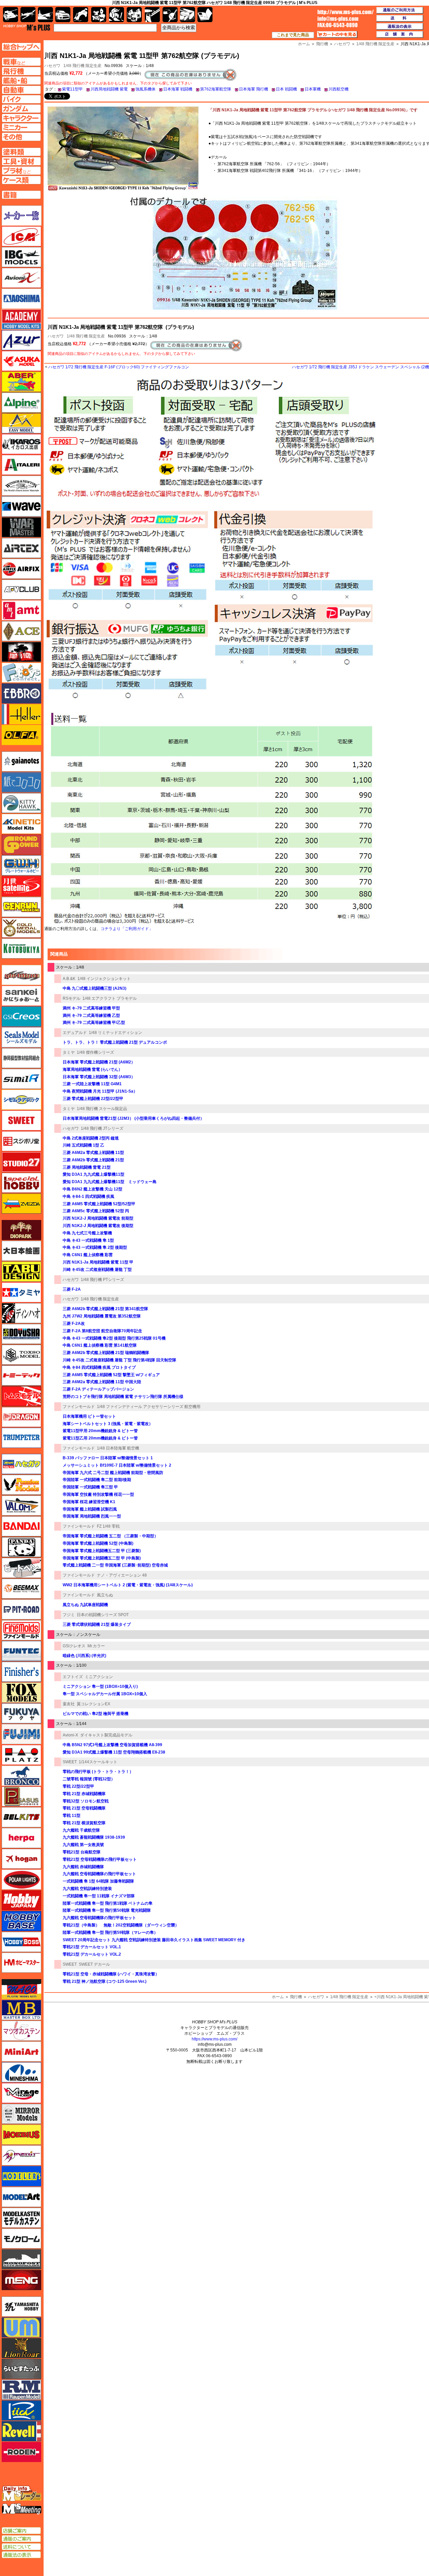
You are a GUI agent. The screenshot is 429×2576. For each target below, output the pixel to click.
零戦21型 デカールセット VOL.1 (92, 1947)
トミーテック (21, 1375)
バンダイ (21, 1526)
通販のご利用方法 (400, 10)
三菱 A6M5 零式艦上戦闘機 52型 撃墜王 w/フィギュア (111, 1375)
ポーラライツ (21, 1880)
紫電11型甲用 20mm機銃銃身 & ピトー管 (100, 1431)
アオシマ (21, 299)
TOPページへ (21, 47)
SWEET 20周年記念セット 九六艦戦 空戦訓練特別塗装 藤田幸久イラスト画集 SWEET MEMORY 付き (154, 1940)
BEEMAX (21, 1589)
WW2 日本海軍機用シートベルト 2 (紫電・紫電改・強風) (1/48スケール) (128, 1585)
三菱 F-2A (72, 1289)
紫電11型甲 (72, 89)
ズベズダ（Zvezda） (21, 1204)
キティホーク (21, 803)
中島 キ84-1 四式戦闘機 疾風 (88, 1197)
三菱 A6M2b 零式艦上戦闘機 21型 (93, 1160)
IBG (21, 257)
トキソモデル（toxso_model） (21, 1355)
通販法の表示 (21, 2555)
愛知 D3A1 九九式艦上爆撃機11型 (94, 1174)
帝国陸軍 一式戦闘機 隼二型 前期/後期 (97, 1480)
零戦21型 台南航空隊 (82, 1852)
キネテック (21, 824)
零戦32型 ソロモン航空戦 (86, 1801)
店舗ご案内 (21, 2531)
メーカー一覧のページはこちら (22, 216)
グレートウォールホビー (21, 865)
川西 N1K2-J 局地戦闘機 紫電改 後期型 (98, 1226)
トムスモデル (21, 1396)
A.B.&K (69, 979)
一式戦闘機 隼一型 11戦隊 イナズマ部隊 (99, 1896)
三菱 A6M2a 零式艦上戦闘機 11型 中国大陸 (102, 1382)
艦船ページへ (21, 80)
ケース (188, 15)
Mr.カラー (96, 1646)
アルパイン (21, 403)
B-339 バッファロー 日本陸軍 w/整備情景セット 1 (108, 1458)
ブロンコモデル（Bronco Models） (21, 1776)
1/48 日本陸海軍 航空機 (118, 1448)
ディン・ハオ (21, 1313)
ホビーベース (21, 1921)
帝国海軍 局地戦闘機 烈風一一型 (92, 1516)
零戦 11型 (72, 1816)
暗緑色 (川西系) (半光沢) (84, 1656)
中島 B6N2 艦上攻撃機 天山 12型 (93, 1189)
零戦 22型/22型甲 (78, 1786)
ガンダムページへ (21, 109)
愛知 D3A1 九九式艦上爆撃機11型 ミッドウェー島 (110, 1182)
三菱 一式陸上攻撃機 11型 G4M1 (92, 1084)
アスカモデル (21, 361)
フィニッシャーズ (21, 1672)
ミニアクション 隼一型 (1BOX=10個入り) (100, 1686)
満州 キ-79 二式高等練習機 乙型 (91, 1016)
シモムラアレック (21, 1100)
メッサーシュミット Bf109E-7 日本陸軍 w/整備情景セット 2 (117, 1465)
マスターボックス (21, 2010)
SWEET (70, 1762)
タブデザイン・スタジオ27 (21, 1272)
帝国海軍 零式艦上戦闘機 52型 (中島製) (98, 1543)
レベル (21, 2431)
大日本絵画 (21, 1251)
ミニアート (21, 2051)
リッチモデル (21, 2410)
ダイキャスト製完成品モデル (106, 1735)
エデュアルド (75, 1033)
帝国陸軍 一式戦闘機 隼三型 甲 (90, 1487)
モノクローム (21, 2238)
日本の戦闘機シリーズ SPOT (103, 1615)
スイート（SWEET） (21, 1120)
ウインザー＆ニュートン (21, 486)
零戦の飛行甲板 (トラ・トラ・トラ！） (98, 1772)
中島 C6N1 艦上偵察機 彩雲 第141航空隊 (100, 1345)
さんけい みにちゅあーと (21, 996)
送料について (21, 2547)
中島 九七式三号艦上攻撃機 (87, 1233)
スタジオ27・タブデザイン (21, 1162)
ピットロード (21, 1609)
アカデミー (21, 319)
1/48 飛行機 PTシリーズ (102, 1280)
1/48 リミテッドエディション (115, 1033)
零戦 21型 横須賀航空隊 (84, 1823)
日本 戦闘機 (286, 89)
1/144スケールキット (98, 1762)
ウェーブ (21, 506)
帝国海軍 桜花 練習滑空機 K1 (89, 1502)
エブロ (21, 693)
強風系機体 (145, 89)
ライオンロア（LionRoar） (21, 2348)
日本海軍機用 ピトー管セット (89, 1416)
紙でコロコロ (21, 782)
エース (21, 631)
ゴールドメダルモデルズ (21, 928)
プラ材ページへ (21, 171)
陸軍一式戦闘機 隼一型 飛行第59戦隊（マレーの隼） (110, 1933)
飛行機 (296, 1997)
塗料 (134, 15)
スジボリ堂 (21, 1141)
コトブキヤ (21, 948)
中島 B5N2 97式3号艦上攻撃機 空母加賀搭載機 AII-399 (112, 1745)
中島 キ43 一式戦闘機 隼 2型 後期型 (95, 1247)
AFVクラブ (21, 590)
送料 (400, 18)
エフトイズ (73, 1677)
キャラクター (99, 15)
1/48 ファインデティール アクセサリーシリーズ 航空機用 (149, 1407)
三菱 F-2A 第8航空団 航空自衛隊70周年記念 (102, 1331)
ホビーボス (21, 1942)
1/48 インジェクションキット (104, 979)
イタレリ (21, 465)
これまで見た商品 (293, 35)
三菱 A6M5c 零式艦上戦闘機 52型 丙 (96, 1211)
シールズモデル (21, 1037)
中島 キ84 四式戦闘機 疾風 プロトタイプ (99, 1367)
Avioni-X (70, 1735)
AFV (21, 62)
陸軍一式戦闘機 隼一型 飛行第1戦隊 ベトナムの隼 (108, 1903)
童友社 (69, 1704)
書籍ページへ (21, 195)
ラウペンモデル (21, 2390)
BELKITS (21, 1817)
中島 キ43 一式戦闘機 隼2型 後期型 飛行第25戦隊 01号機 (114, 1338)
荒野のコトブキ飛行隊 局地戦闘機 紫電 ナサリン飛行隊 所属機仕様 (123, 1397)
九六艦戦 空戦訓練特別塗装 (87, 1889)
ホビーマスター (21, 1963)
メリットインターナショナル (21, 2155)
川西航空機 (339, 89)
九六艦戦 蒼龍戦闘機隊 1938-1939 (94, 1837)
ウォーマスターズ (21, 527)
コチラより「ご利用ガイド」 (127, 929)
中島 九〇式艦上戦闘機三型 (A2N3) (95, 988)
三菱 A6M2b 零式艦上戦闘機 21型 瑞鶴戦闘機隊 (106, 1353)
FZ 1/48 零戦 (108, 1526)
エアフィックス (21, 569)
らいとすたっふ (21, 2369)
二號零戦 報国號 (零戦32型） (89, 1779)
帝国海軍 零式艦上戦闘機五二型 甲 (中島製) (102, 1558)
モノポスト (21, 2259)
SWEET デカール (94, 1964)
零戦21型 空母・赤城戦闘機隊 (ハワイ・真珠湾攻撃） (111, 1974)
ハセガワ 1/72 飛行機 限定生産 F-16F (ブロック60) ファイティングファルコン (119, 367)
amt (21, 610)
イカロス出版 (21, 444)
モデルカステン (21, 2218)
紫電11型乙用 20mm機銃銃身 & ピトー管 (100, 1438)
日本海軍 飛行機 (254, 89)
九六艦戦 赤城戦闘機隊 (83, 1867)
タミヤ (69, 1052)
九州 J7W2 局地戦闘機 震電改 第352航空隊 (102, 1316)
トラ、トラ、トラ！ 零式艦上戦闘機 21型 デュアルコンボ (115, 1042)
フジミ (69, 1615)
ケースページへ (21, 180)
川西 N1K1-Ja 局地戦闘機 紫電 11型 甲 (98, 1262)
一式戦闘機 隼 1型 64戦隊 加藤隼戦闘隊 (98, 1881)
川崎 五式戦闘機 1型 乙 (83, 1145)
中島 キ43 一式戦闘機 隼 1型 (88, 1240)
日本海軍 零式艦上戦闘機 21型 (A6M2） (99, 1062)
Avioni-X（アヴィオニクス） (21, 278)
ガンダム (116, 15)
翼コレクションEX (94, 1704)
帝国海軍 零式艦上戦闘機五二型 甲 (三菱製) (102, 1551)
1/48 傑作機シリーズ (95, 1052)
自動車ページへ (21, 90)
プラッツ (21, 1755)
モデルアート (21, 2197)
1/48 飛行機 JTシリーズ (102, 1128)
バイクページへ (21, 99)
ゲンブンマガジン (21, 907)
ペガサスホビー (21, 1796)
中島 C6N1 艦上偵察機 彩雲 (88, 1255)
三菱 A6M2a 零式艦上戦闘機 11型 (93, 1153)
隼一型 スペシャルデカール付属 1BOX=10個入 (105, 1694)
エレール (21, 714)
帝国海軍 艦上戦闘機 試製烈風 (90, 1509)
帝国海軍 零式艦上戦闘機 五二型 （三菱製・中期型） (110, 1536)
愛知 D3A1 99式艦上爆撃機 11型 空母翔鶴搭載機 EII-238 (114, 1752)
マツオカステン (21, 2031)
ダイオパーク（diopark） (21, 1230)
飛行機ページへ (21, 71)
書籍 (205, 15)
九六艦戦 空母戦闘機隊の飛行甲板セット (99, 1874)
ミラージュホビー (21, 2093)
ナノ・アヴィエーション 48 (122, 1575)
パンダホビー (21, 1547)
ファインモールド (79, 1407)
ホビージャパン (21, 1900)
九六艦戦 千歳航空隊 (81, 1830)
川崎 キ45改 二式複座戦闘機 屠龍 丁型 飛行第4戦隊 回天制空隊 (119, 1360)
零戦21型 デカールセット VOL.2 (92, 1954)
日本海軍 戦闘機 (178, 89)
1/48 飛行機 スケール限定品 (102, 1109)
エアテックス (21, 548)
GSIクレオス (74, 1646)
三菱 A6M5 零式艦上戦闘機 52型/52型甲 (99, 1204)
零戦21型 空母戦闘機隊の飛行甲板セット (100, 1859)
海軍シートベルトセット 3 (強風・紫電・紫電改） (108, 1424)
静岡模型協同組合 (21, 1058)
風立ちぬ (105, 1595)
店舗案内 (400, 35)
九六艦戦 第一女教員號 (83, 1845)
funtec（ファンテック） (21, 1651)
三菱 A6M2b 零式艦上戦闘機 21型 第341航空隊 (105, 1309)
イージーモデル (21, 423)
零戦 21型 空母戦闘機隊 (84, 1808)
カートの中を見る (337, 35)
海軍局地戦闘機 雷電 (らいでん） (93, 1069)
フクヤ (21, 1713)
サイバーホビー (21, 975)
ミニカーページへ (21, 127)
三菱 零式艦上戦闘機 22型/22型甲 (93, 1099)
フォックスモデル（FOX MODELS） (21, 1693)
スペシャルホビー (21, 1183)
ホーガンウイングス (21, 1859)
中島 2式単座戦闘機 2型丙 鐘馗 (91, 1138)
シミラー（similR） (21, 1079)
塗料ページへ (21, 152)
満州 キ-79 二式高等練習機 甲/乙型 (94, 1023)
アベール (21, 382)
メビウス (21, 2135)
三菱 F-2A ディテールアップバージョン (98, 1389)
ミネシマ (21, 2072)
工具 (152, 15)
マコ (21, 1989)
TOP (27, 27)
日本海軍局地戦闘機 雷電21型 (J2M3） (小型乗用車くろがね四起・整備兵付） (133, 1118)
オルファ (21, 735)
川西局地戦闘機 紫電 (109, 89)
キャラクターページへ (21, 118)
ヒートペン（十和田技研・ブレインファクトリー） (21, 1568)
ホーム (278, 1997)
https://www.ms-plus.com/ (214, 2039)
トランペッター (21, 1438)
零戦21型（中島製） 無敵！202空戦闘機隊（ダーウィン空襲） (121, 1925)
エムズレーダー (22, 2494)
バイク (81, 15)
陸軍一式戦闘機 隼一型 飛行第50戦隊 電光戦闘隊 (107, 1910)
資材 (170, 15)
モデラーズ (21, 2176)
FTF (21, 652)
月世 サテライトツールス (21, 886)
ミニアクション (99, 1677)
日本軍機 (313, 89)
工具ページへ (21, 161)
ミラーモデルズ (21, 2114)
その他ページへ (21, 137)
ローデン (21, 2452)
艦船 (45, 15)
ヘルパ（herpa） (21, 1838)
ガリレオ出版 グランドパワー (21, 845)
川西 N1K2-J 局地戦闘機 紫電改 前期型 (98, 1218)
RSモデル (72, 998)
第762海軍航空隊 (216, 89)
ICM (21, 236)
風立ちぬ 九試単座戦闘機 (85, 1605)
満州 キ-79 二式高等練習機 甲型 (91, 1008)
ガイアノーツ (21, 761)
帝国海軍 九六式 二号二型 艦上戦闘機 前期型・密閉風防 (113, 1473)
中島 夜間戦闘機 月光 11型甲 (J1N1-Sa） (100, 1091)
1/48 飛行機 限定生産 (82, 66)
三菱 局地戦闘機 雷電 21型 (87, 1167)
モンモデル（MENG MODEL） (21, 2280)
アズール (21, 340)
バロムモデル (21, 1506)
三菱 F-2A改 (74, 1324)
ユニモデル (21, 2307)
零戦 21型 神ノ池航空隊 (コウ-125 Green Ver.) (105, 1981)
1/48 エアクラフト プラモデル (110, 998)
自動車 (63, 15)
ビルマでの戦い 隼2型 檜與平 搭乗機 (96, 1714)
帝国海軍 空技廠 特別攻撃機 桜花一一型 (98, 1494)
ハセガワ (56, 336)
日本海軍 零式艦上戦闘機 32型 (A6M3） (99, 1077)
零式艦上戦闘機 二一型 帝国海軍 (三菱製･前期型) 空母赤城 (115, 1565)
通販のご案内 (21, 2539)
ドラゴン (21, 1417)
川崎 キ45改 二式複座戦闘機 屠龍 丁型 (97, 1270)
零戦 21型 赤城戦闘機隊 (84, 1794)
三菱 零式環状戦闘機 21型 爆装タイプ (97, 1624)
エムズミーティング (22, 2509)
